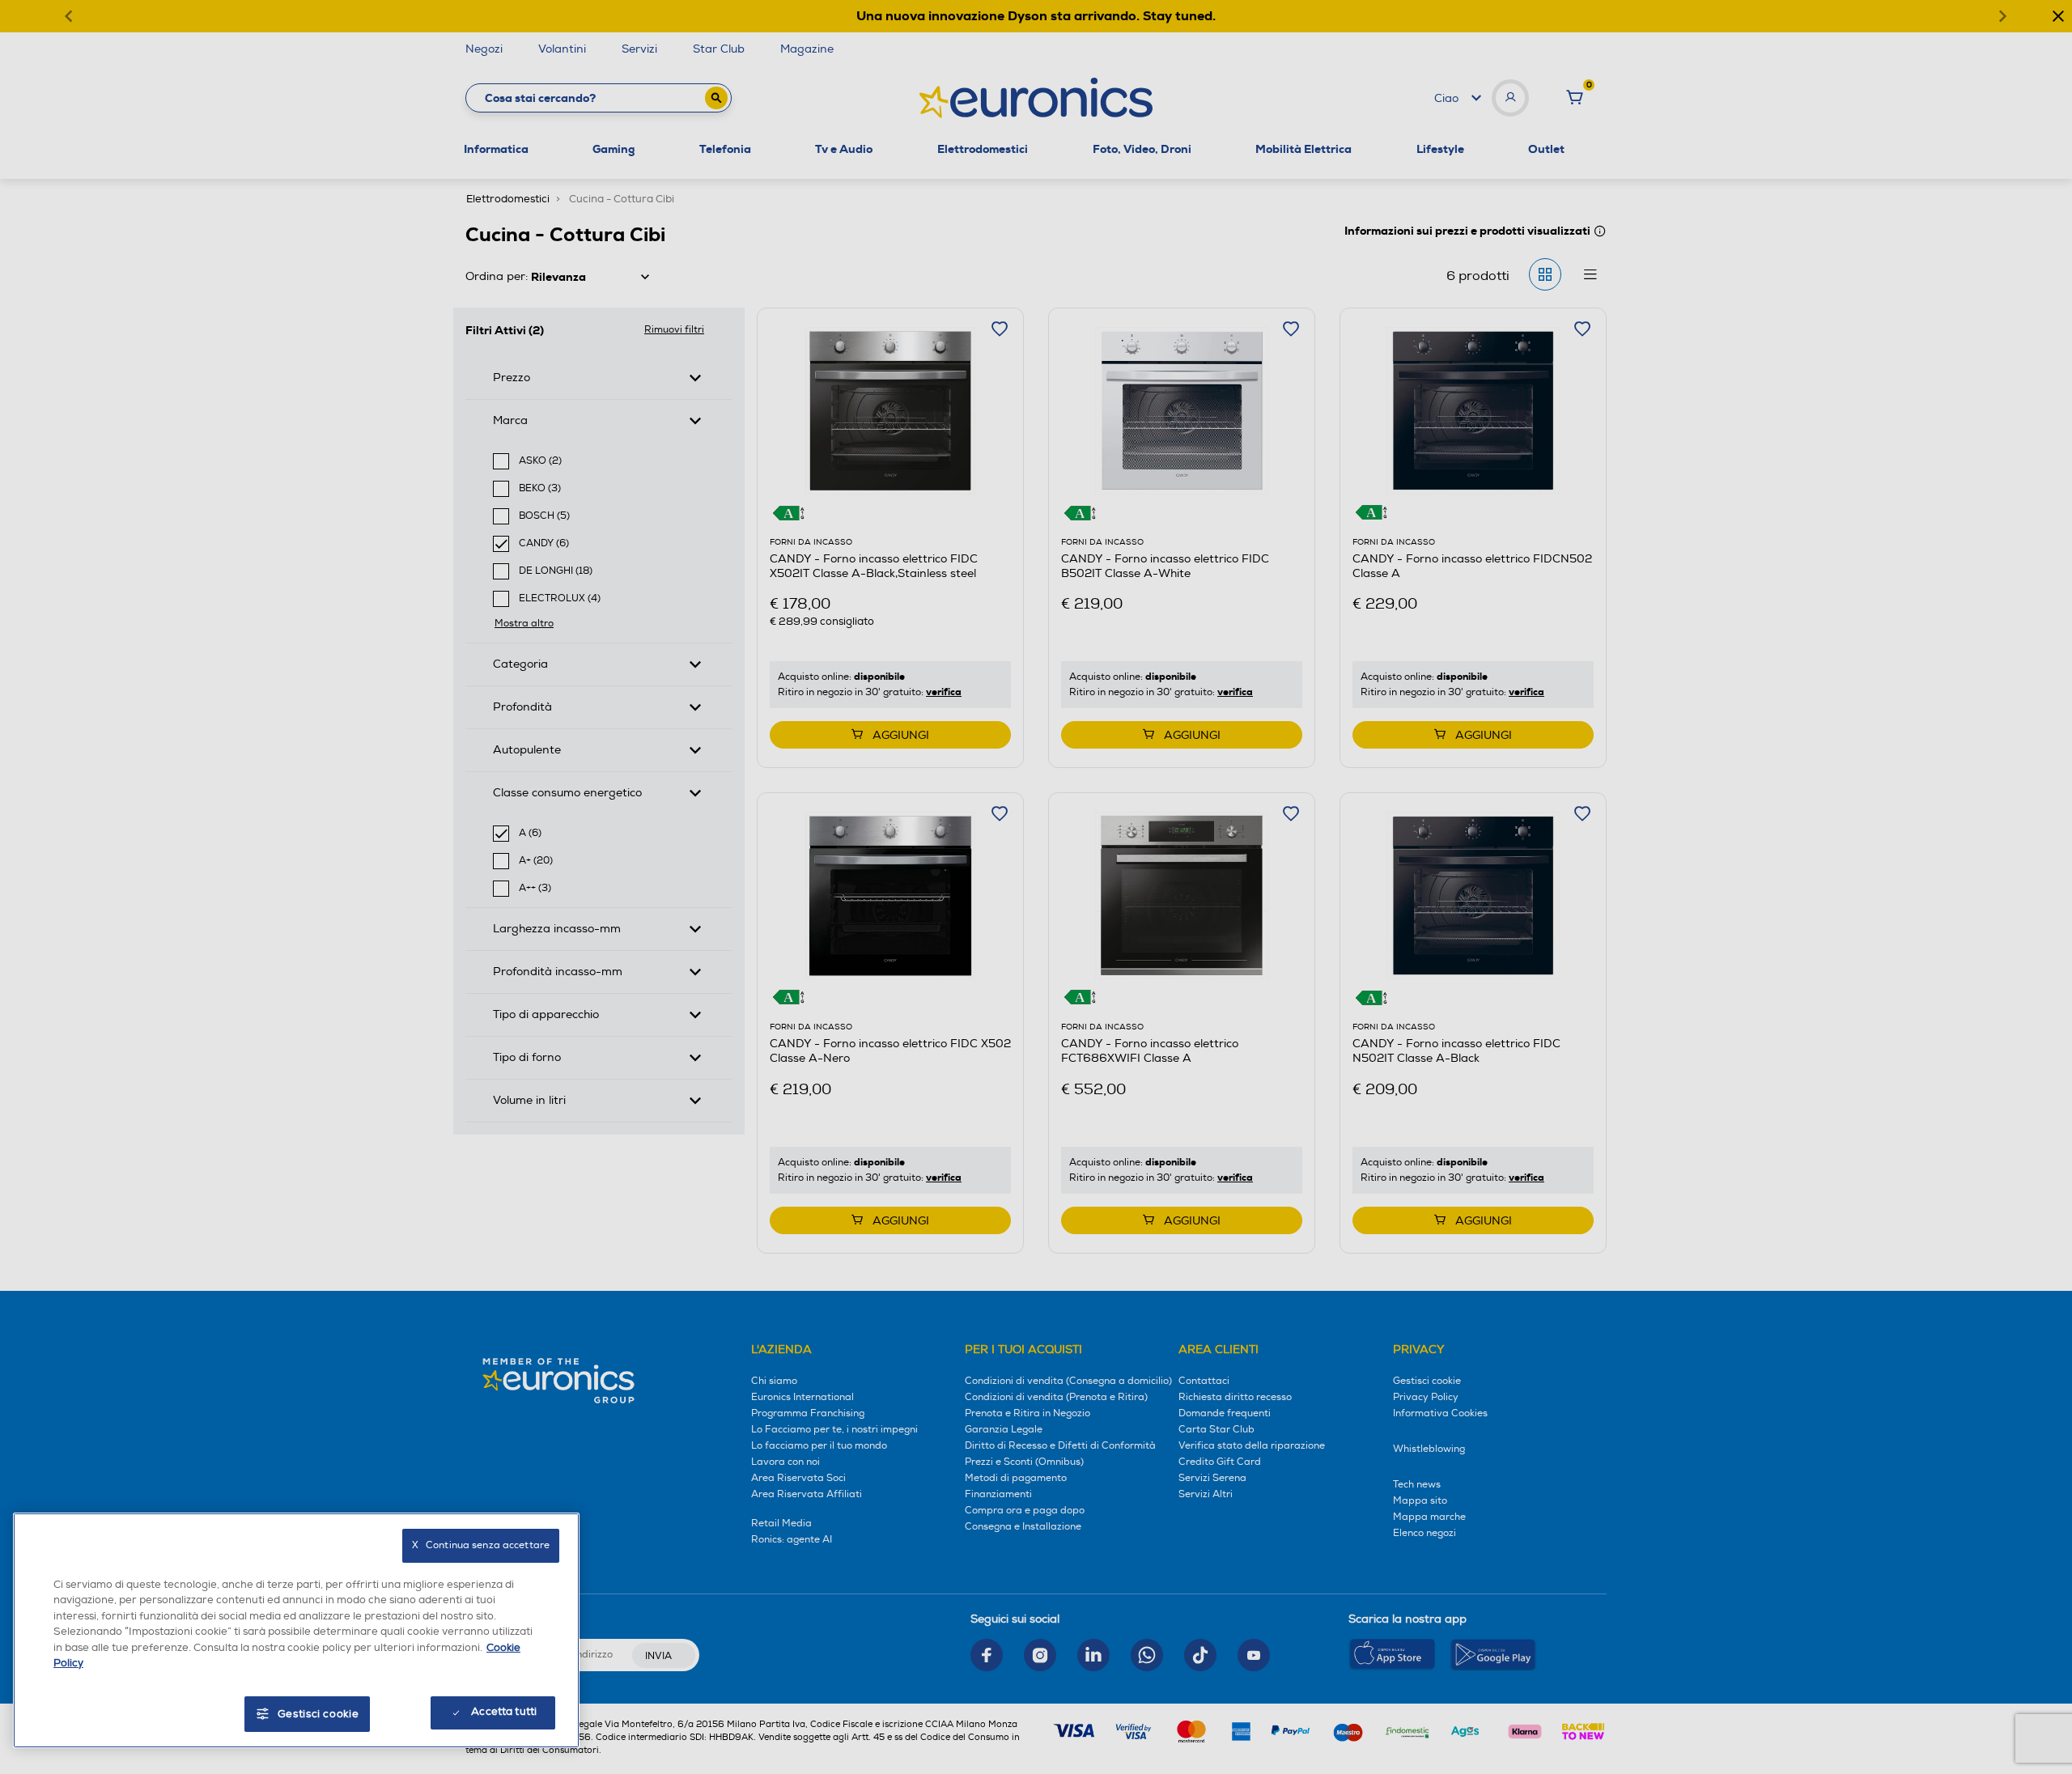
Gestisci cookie (318, 1714)
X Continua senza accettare (481, 1545)
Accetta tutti (504, 1712)
